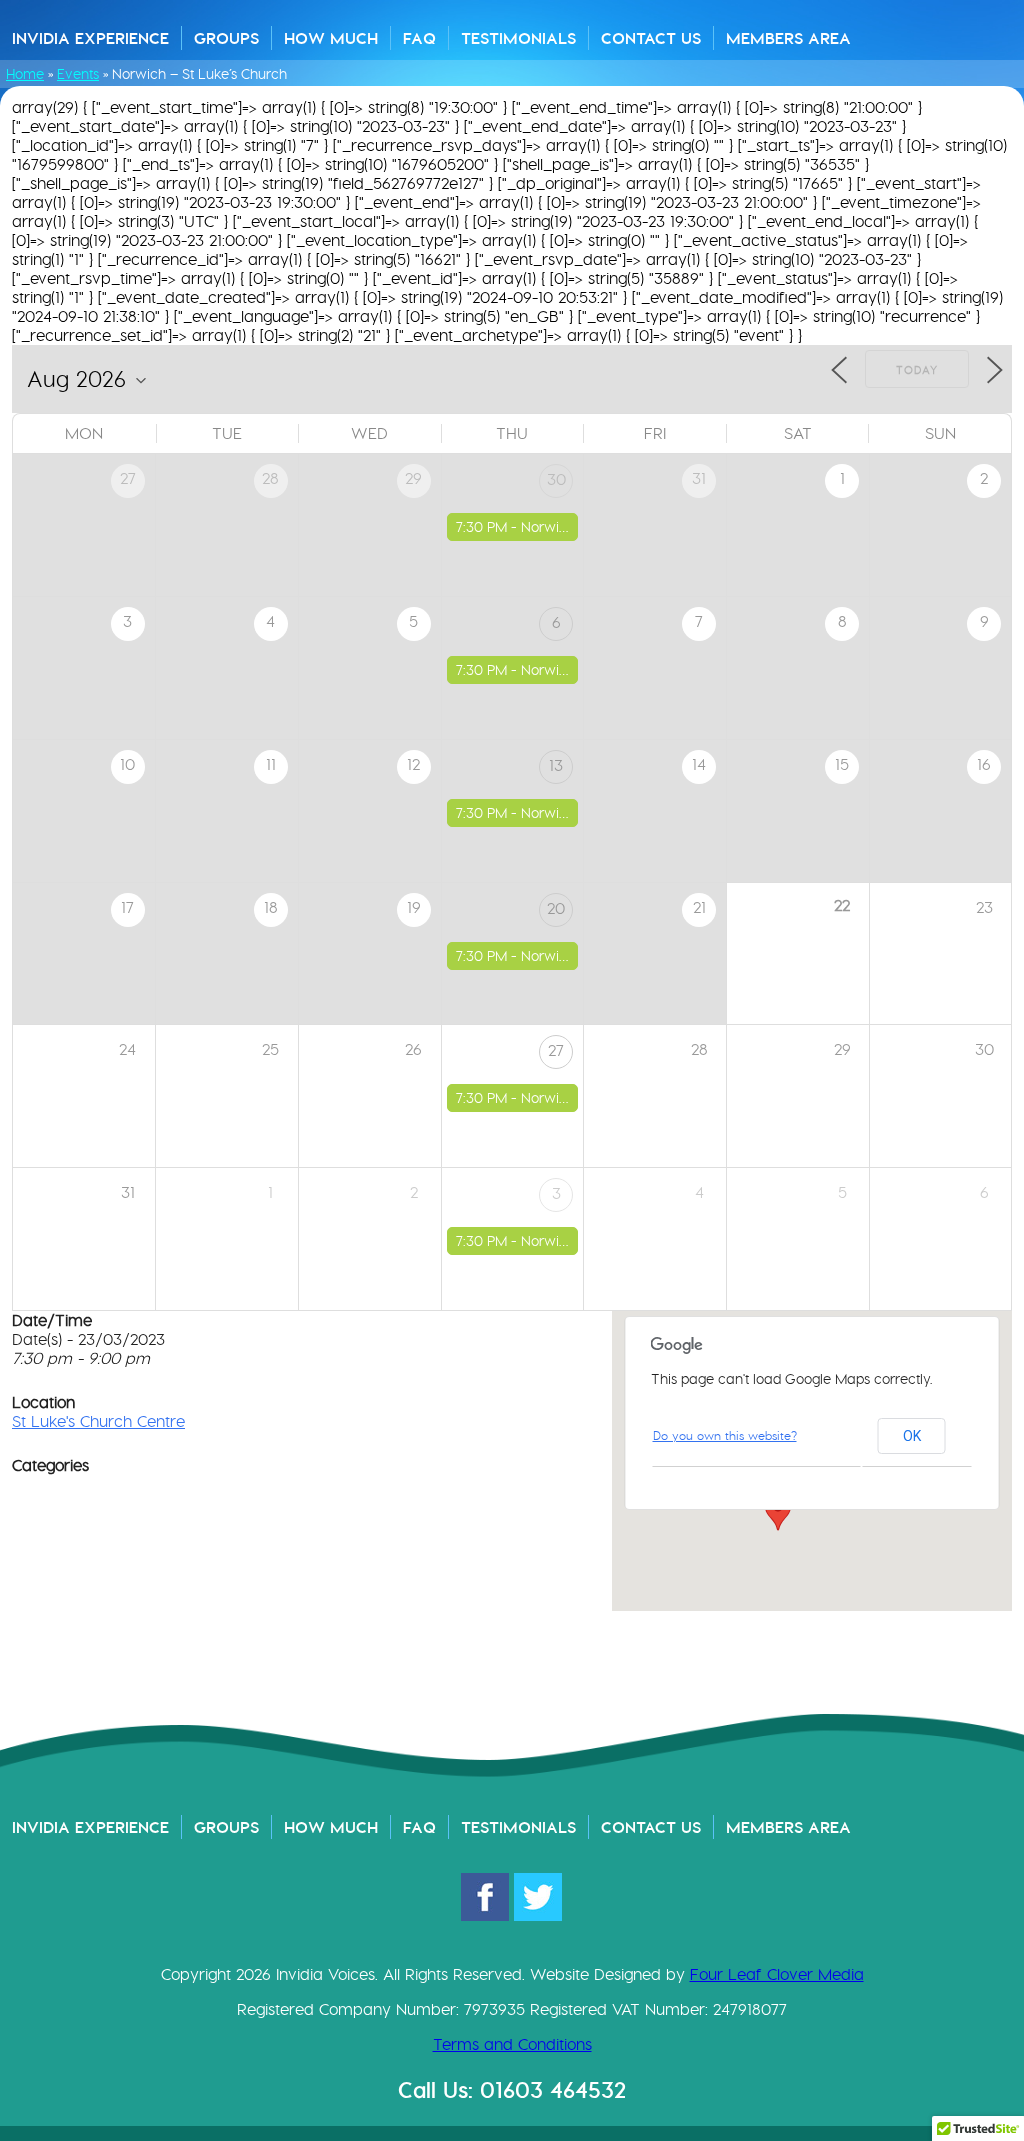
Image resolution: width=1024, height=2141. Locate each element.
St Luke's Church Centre (98, 1421)
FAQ (419, 38)
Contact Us (651, 38)
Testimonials (518, 38)
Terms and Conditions (512, 2044)
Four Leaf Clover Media (777, 1974)
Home (25, 74)
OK (912, 1436)
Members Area (788, 38)
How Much (331, 38)
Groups (226, 38)
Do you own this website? (725, 1435)
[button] (778, 1512)
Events (78, 74)
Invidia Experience (90, 38)
